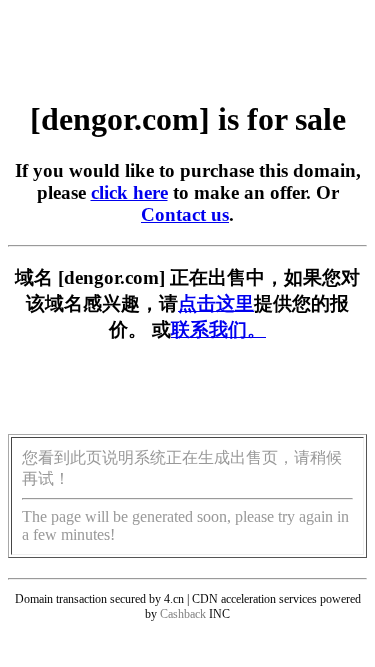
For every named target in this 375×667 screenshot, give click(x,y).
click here (129, 192)
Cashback (183, 614)
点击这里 (216, 303)
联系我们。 (218, 329)
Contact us (185, 214)
